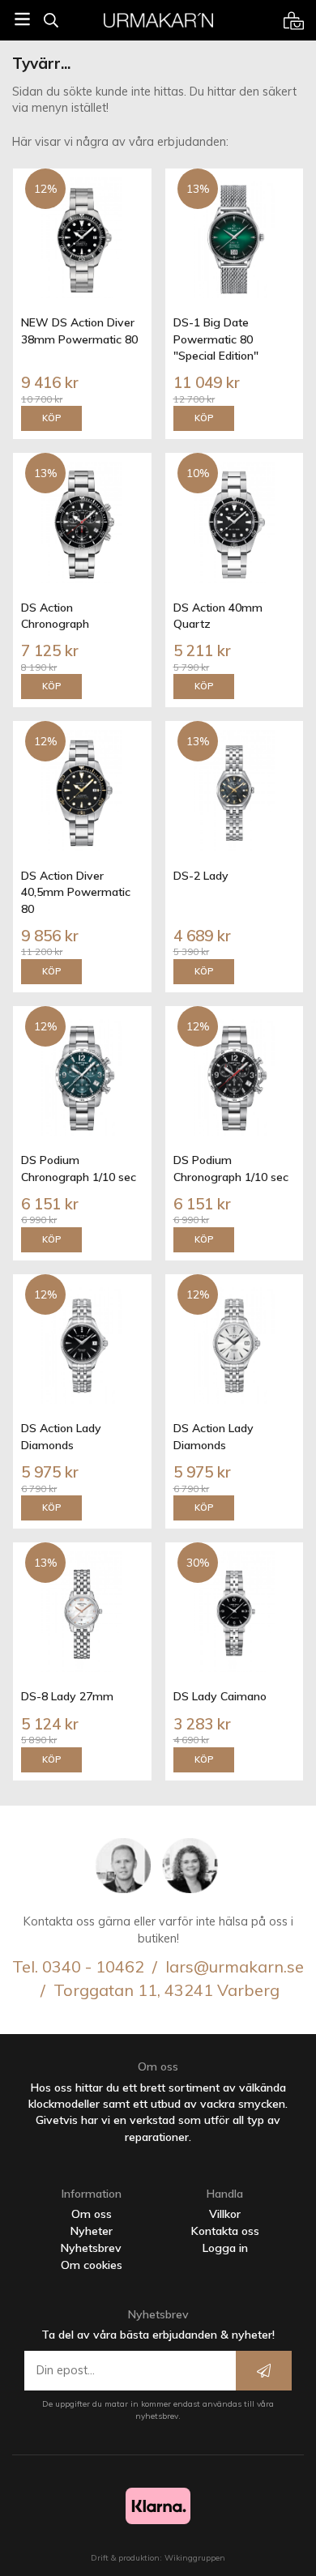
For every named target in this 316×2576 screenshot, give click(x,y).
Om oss (92, 2214)
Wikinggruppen (195, 2558)
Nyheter (92, 2231)
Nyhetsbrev (91, 2248)
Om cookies (92, 2265)
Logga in (225, 2248)
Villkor (225, 2214)
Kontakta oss (225, 2231)
